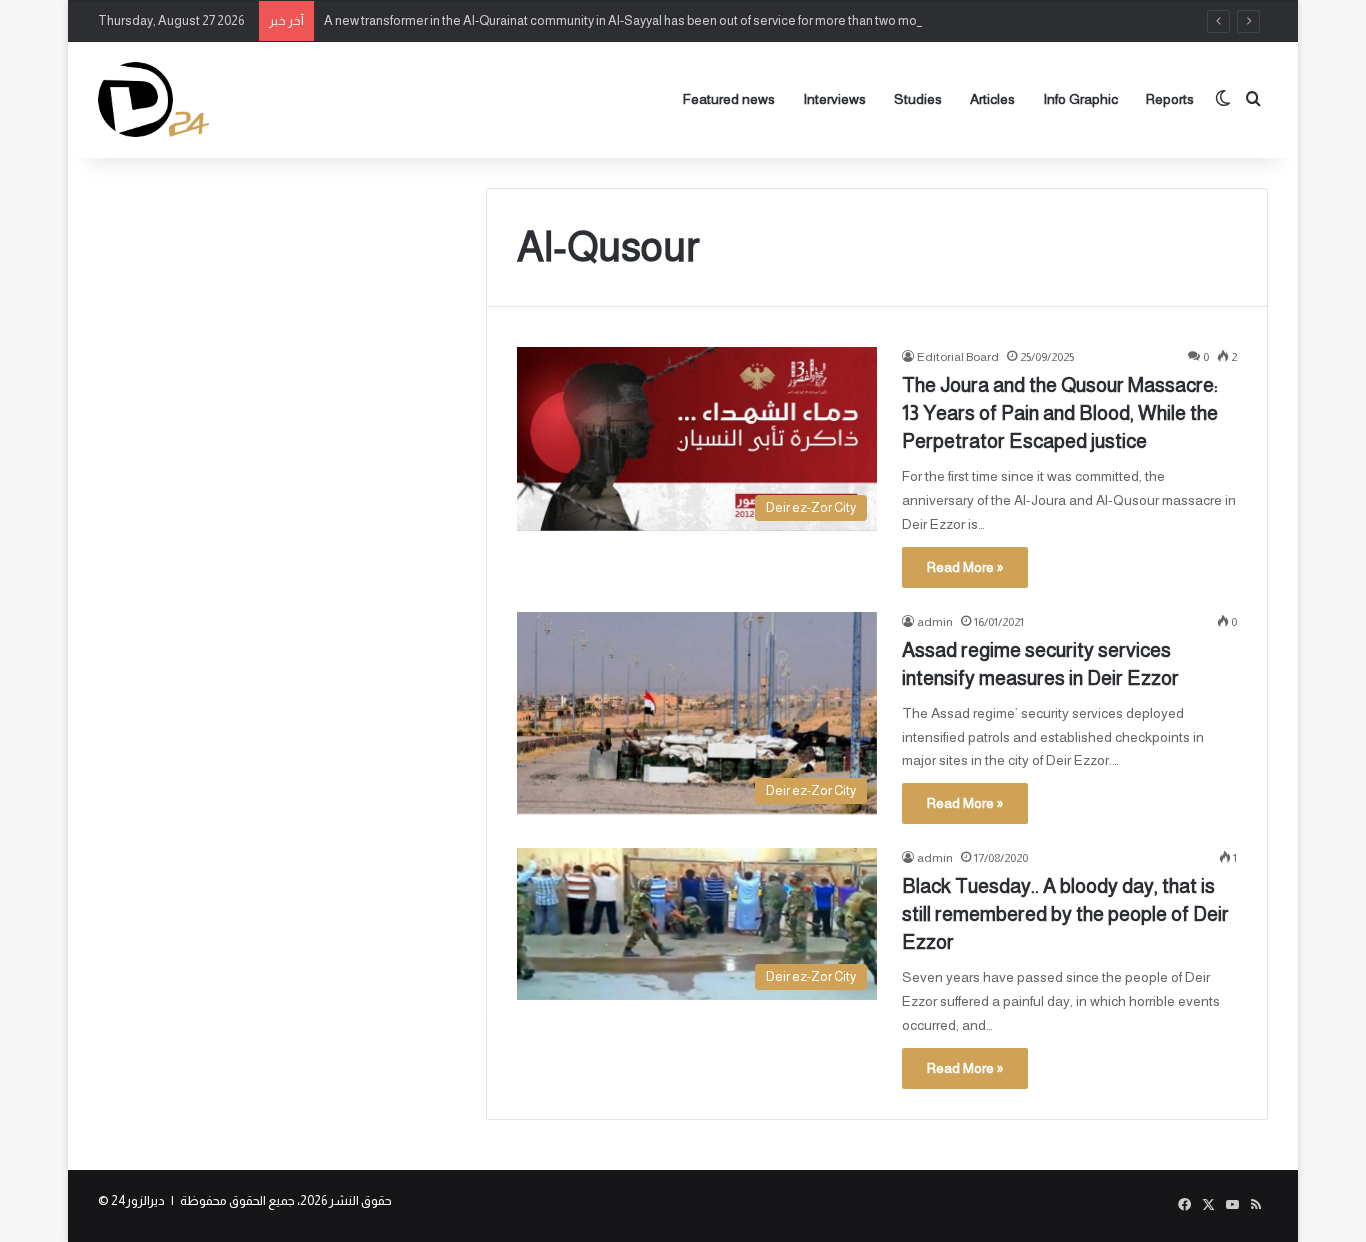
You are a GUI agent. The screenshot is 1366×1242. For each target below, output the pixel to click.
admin (935, 622)
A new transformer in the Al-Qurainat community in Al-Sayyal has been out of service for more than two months (633, 20)
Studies (918, 99)
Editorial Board (958, 357)
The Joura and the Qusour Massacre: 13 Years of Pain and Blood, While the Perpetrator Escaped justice (1060, 413)
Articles (992, 99)
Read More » (965, 567)
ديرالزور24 (138, 1200)
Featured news (729, 99)
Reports (1170, 99)
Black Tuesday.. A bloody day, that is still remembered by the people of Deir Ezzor (1065, 914)
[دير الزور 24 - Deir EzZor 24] (153, 99)
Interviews (834, 99)
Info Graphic (1080, 99)
